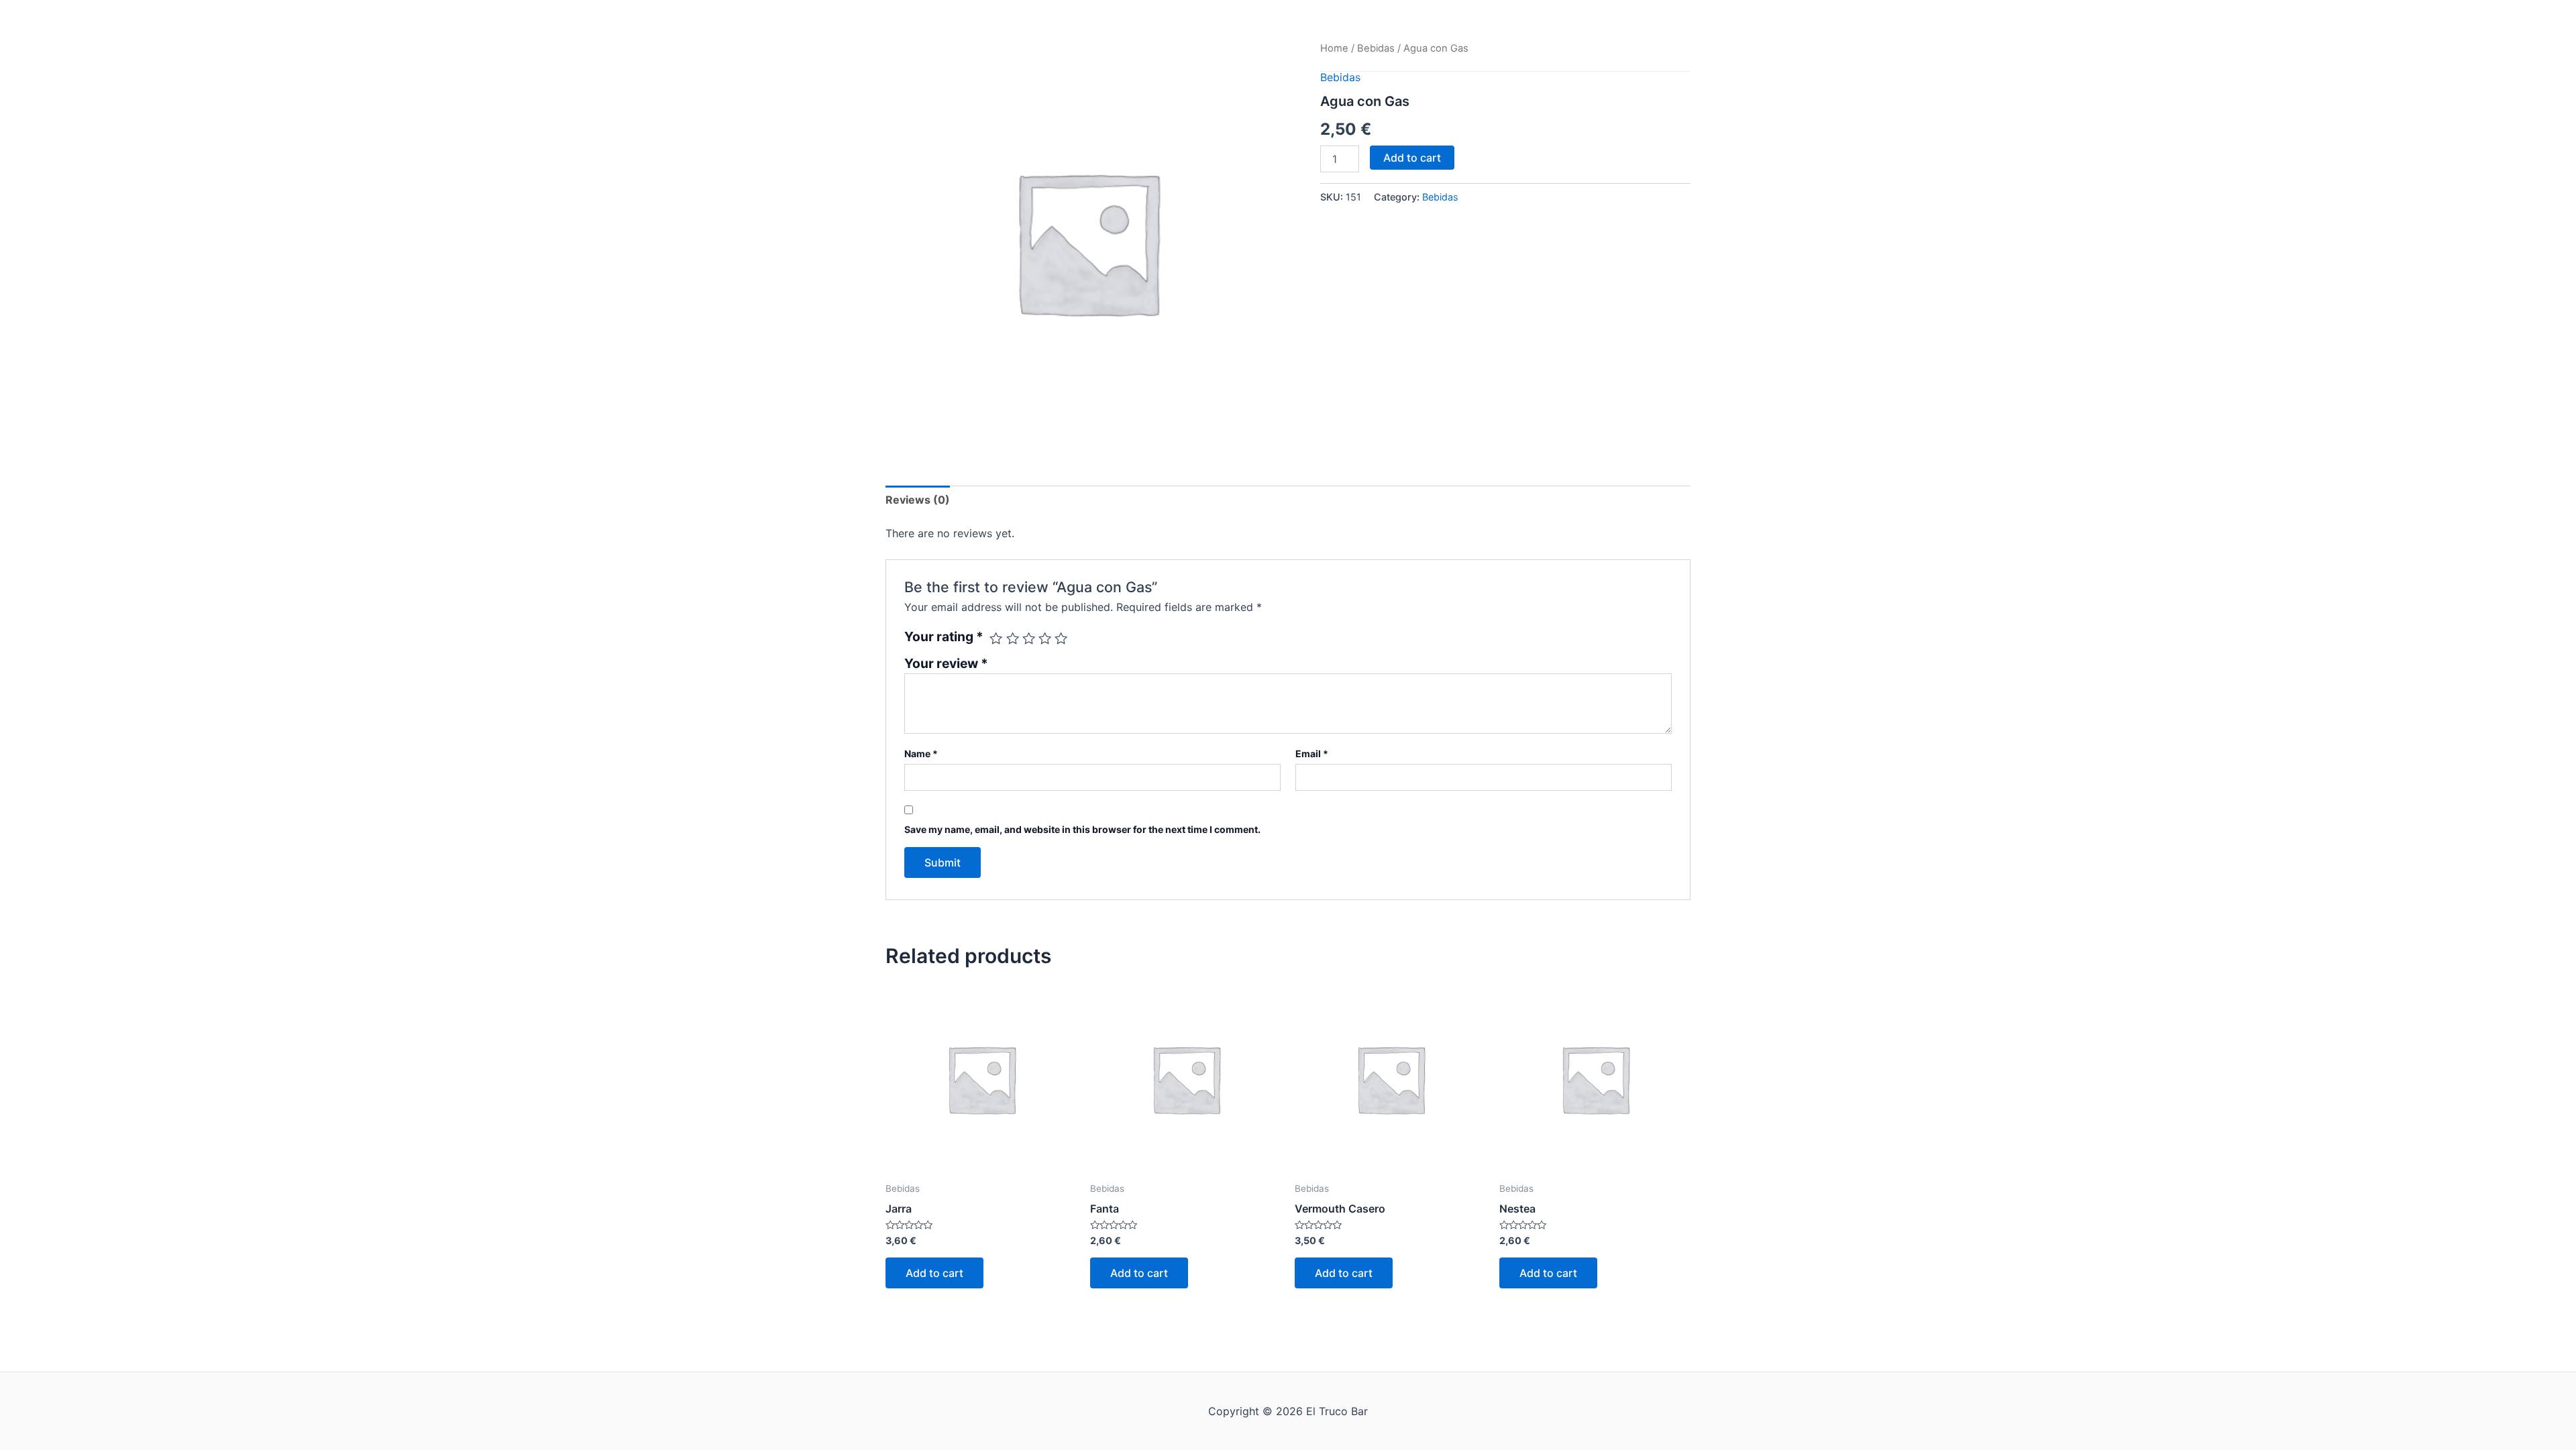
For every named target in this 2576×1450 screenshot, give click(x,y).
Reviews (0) (918, 500)
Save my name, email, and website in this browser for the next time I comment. (1082, 829)
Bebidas (1376, 48)
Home (1334, 48)
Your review (946, 663)
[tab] (918, 500)
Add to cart (1412, 158)
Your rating (944, 636)
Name (921, 754)
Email (1312, 754)
